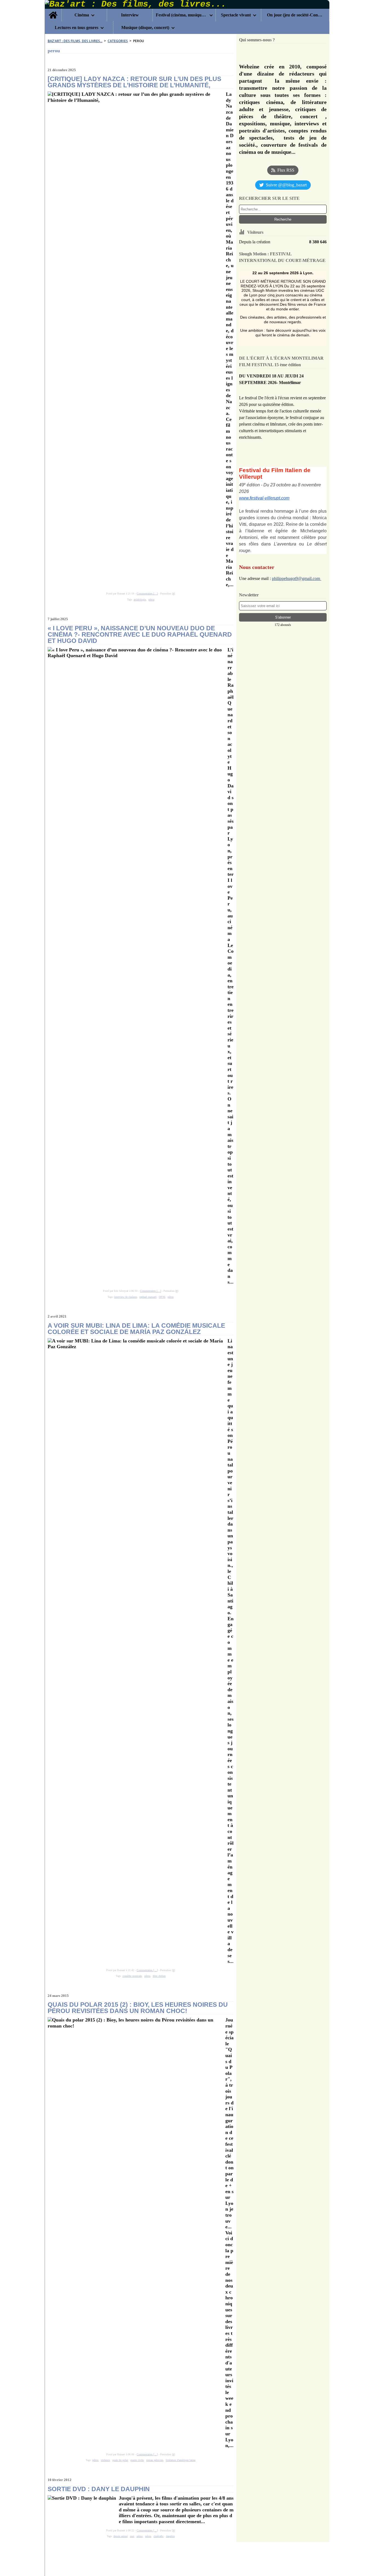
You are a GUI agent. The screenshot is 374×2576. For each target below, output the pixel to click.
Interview (130, 15)
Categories (118, 41)
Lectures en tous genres (77, 28)
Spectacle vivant (236, 15)
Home (53, 11)
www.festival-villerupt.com (264, 498)
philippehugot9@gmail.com (297, 578)
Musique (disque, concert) (145, 28)
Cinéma (82, 15)
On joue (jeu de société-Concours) (295, 15)
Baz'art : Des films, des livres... (75, 41)
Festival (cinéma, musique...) (182, 15)
